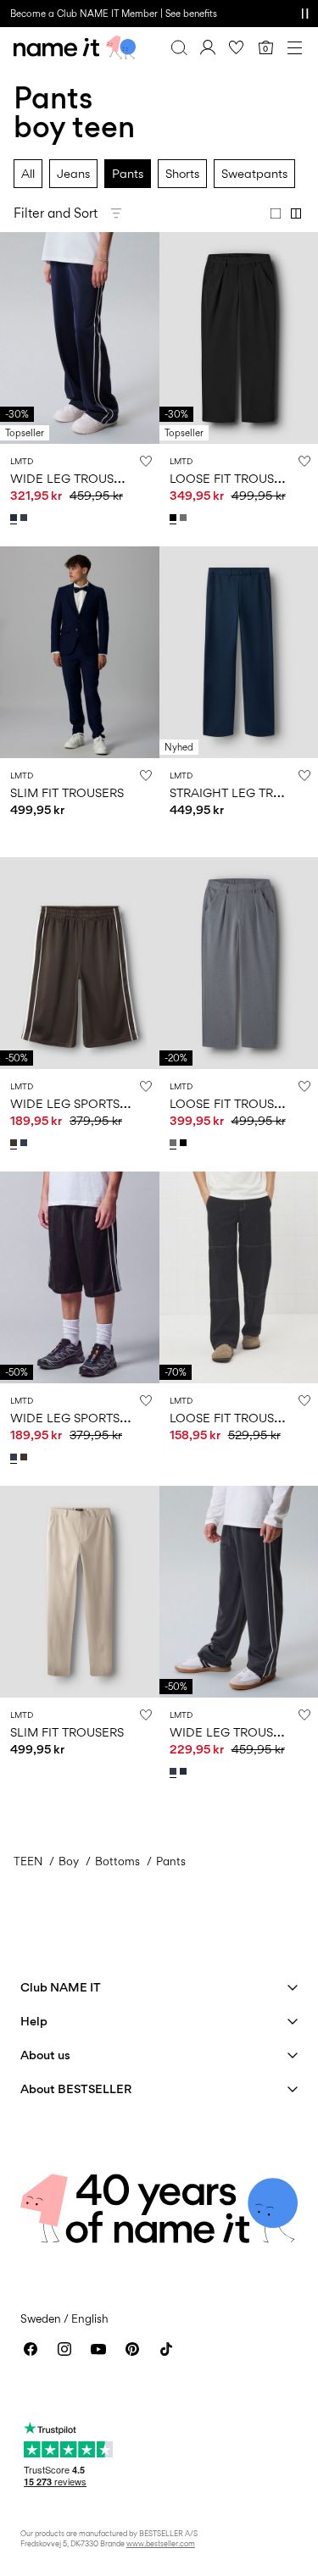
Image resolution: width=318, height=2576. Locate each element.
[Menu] (294, 47)
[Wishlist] (237, 47)
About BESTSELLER (76, 2088)
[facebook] (31, 2349)
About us (45, 2055)
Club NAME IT (61, 1987)
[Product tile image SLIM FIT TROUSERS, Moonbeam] (80, 1592)
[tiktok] (166, 2349)
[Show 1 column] (276, 213)
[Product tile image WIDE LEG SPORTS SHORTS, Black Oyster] (80, 1277)
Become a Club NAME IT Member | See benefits (114, 14)
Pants (128, 173)
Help (34, 2021)
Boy (69, 1861)
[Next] (15, 353)
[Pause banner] (304, 14)
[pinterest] (132, 2349)
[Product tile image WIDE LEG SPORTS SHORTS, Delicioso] (80, 963)
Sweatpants (254, 173)
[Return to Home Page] (75, 47)
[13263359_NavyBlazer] (15, 518)
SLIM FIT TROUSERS (67, 792)
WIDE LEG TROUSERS (73, 478)
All (28, 173)
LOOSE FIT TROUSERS (233, 478)
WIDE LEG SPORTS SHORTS (90, 1103)
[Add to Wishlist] (146, 461)
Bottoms (117, 1861)
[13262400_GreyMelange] (185, 518)
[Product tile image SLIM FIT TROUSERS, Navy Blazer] (80, 652)
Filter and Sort (56, 213)
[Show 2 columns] (296, 213)
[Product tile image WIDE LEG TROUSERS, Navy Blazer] (80, 338)
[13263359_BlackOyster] (25, 518)
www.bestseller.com (161, 2543)
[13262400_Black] (175, 518)
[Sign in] (208, 47)
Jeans (73, 173)
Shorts (182, 173)
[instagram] (64, 2349)
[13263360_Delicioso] (15, 1143)
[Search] (179, 47)
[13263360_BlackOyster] (25, 1143)
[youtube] (98, 2349)
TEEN (28, 1861)
